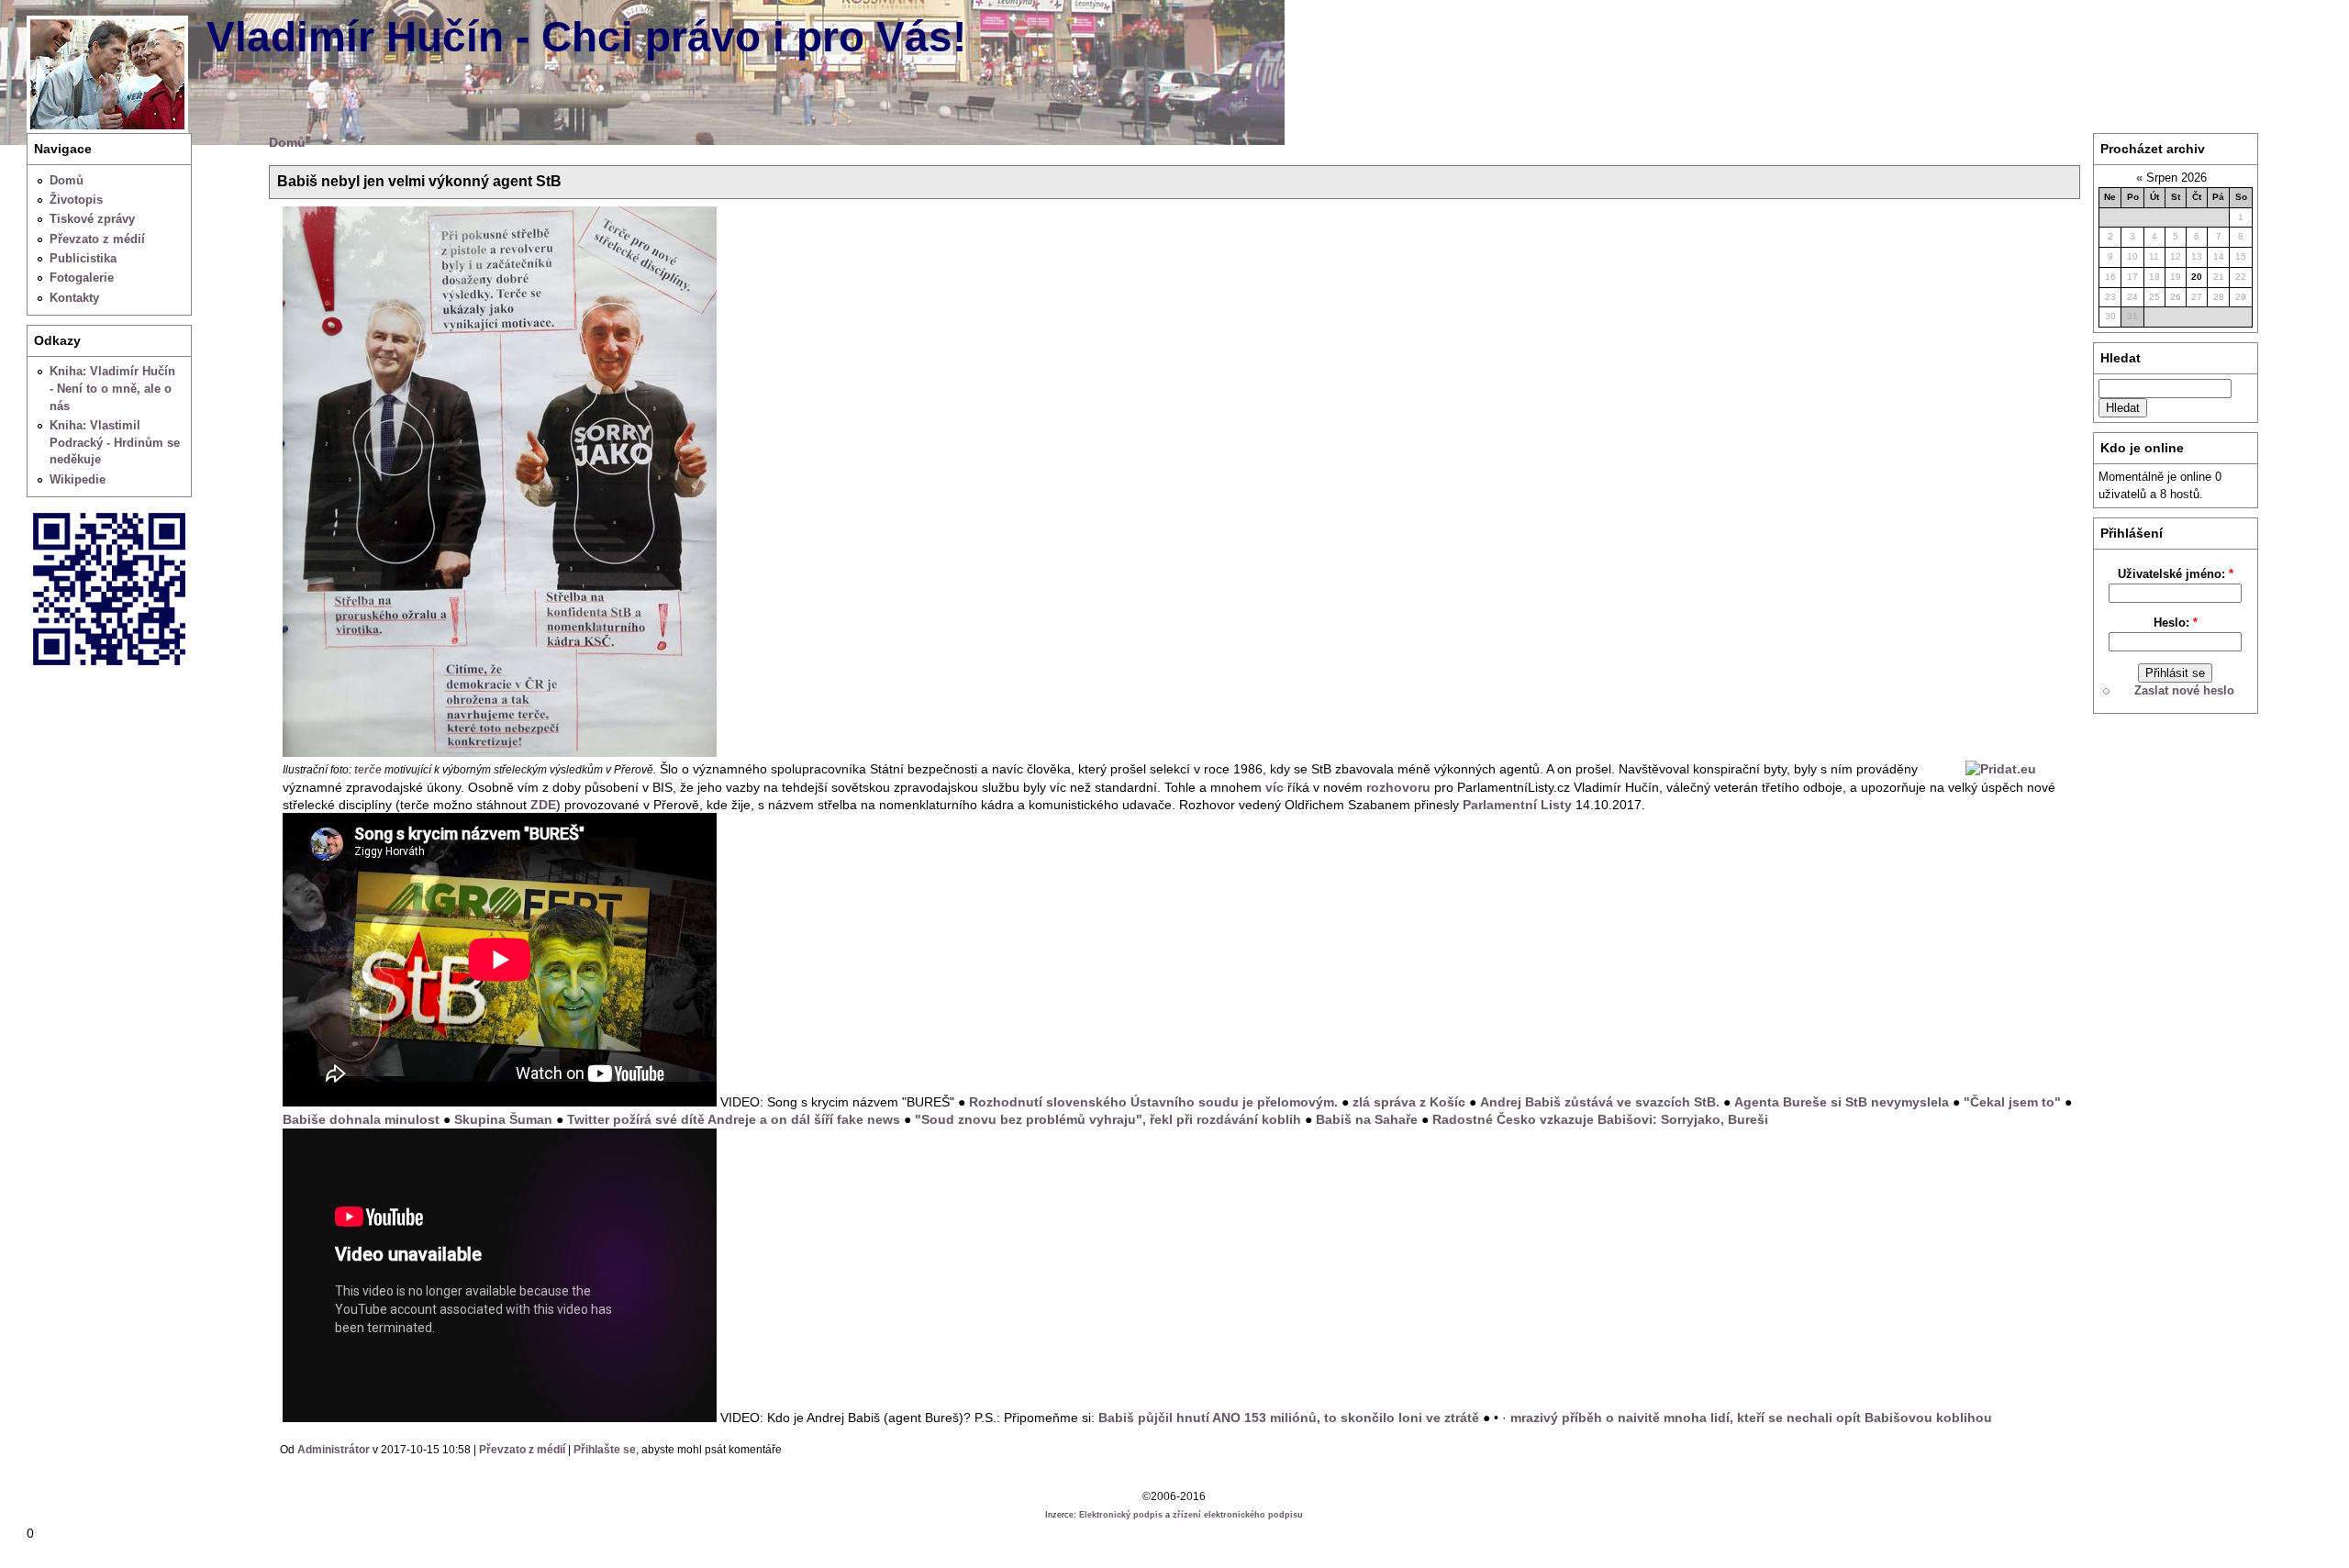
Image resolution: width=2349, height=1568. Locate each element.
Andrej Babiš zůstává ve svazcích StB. (1600, 1102)
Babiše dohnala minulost (361, 1119)
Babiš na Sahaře (1367, 1119)
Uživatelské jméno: (2176, 574)
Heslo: (2176, 623)
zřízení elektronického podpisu (1238, 1515)
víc (1275, 787)
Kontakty (74, 298)
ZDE (543, 805)
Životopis (76, 200)
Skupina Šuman (503, 1119)
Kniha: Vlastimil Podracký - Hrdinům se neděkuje (115, 442)
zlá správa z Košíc (1409, 1102)
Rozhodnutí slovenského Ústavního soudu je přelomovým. (1153, 1102)
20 (2197, 277)
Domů (67, 180)
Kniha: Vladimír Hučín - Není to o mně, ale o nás (112, 388)
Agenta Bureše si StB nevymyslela (1842, 1102)
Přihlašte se (605, 1450)
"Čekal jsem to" (2012, 1102)
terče (368, 770)
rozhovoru (1398, 787)
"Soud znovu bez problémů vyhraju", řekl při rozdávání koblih (1108, 1119)
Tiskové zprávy (92, 219)
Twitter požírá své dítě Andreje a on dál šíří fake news (734, 1119)
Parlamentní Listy (1517, 805)
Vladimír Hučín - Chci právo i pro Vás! (586, 37)
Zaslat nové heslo (2184, 690)
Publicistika (83, 258)
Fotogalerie (82, 278)
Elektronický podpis (1121, 1515)
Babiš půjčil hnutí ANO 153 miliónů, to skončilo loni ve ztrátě (1289, 1418)
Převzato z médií (97, 239)
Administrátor (334, 1450)
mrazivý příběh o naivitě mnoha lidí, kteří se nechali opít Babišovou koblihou (1751, 1418)
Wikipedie (78, 479)
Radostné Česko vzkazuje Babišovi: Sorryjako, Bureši (1600, 1119)
